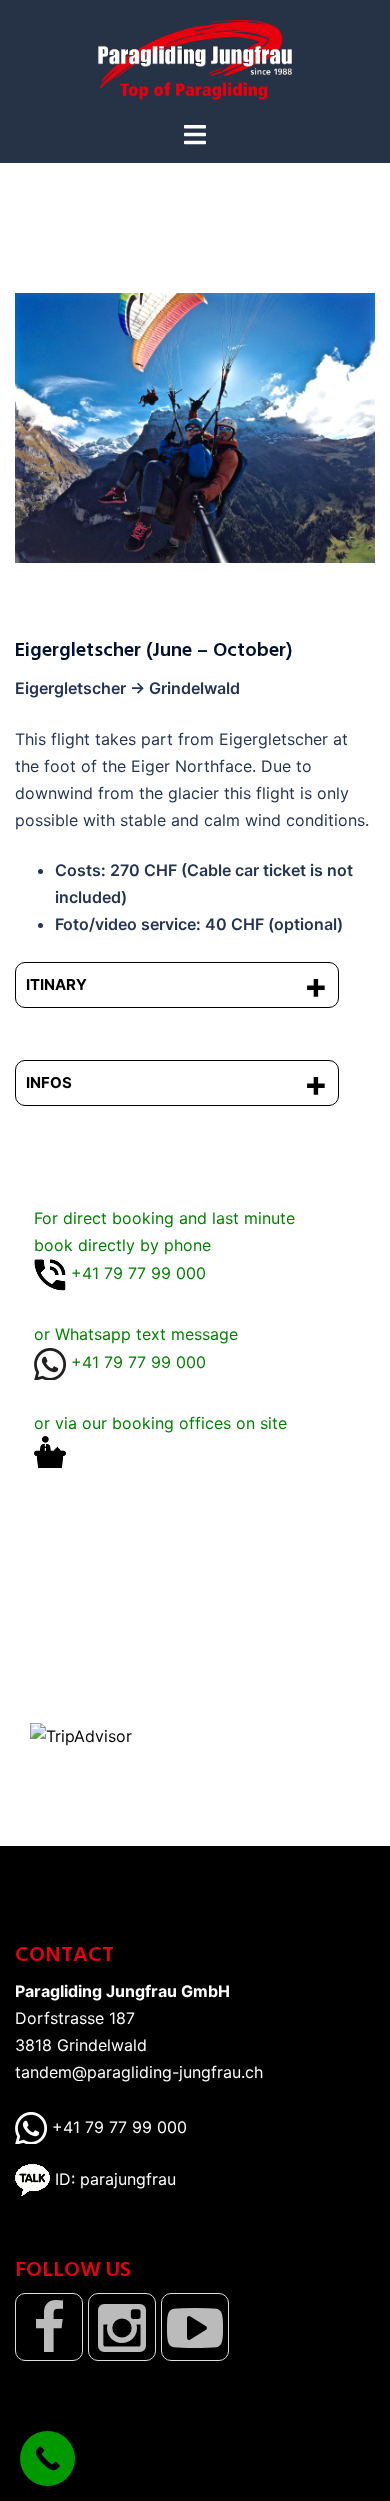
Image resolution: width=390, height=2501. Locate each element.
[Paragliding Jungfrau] (195, 58)
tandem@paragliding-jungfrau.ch (139, 2072)
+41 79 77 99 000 (117, 2127)
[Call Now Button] (47, 2458)
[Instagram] (122, 2327)
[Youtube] (195, 2327)
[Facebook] (49, 2327)
